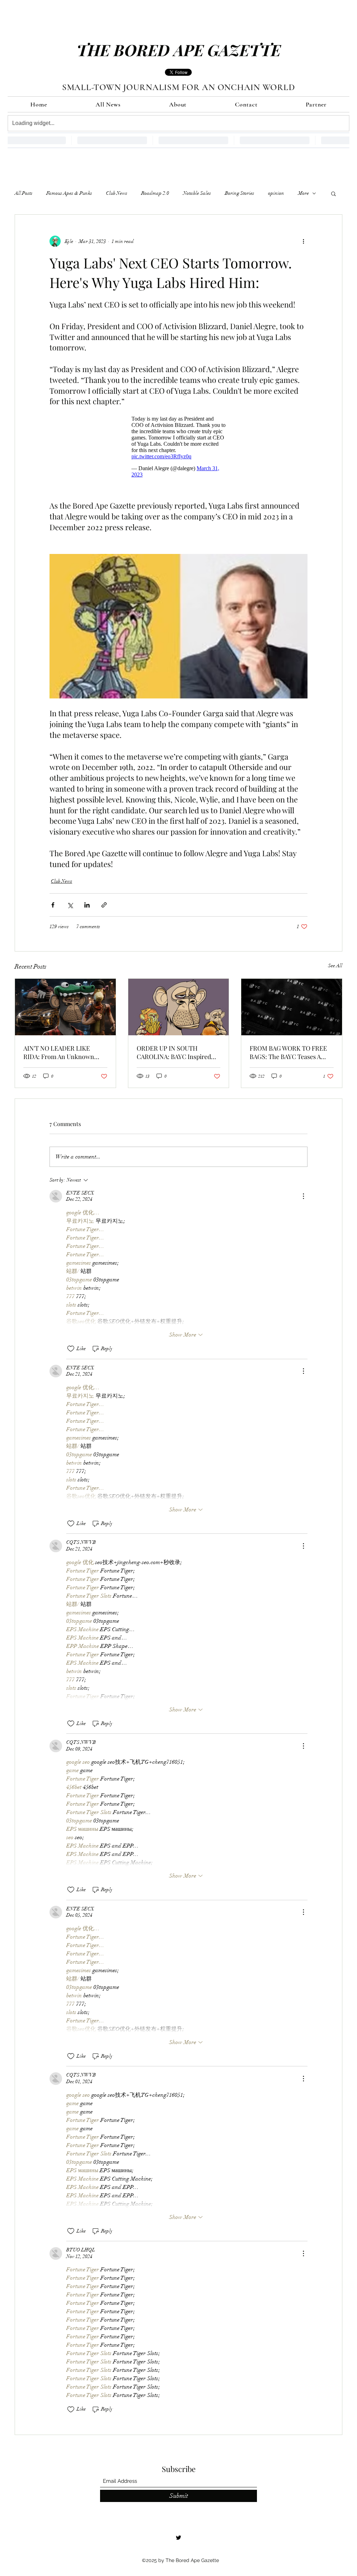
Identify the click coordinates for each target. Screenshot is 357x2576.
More (303, 193)
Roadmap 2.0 (155, 193)
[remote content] (178, 445)
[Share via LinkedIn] (87, 908)
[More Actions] (303, 1200)
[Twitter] (178, 2541)
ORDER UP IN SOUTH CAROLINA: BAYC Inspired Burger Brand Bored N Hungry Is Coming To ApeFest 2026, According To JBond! (178, 1056)
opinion (276, 193)
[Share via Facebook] (53, 908)
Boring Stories (240, 193)
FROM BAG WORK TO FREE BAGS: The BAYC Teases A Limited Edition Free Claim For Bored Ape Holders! (288, 1056)
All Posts (24, 193)
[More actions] (303, 241)
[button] (333, 193)
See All (335, 969)
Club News (117, 193)
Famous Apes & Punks (69, 193)
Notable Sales (197, 193)
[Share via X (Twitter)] (70, 908)
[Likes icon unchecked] (71, 1352)
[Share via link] (104, 908)
